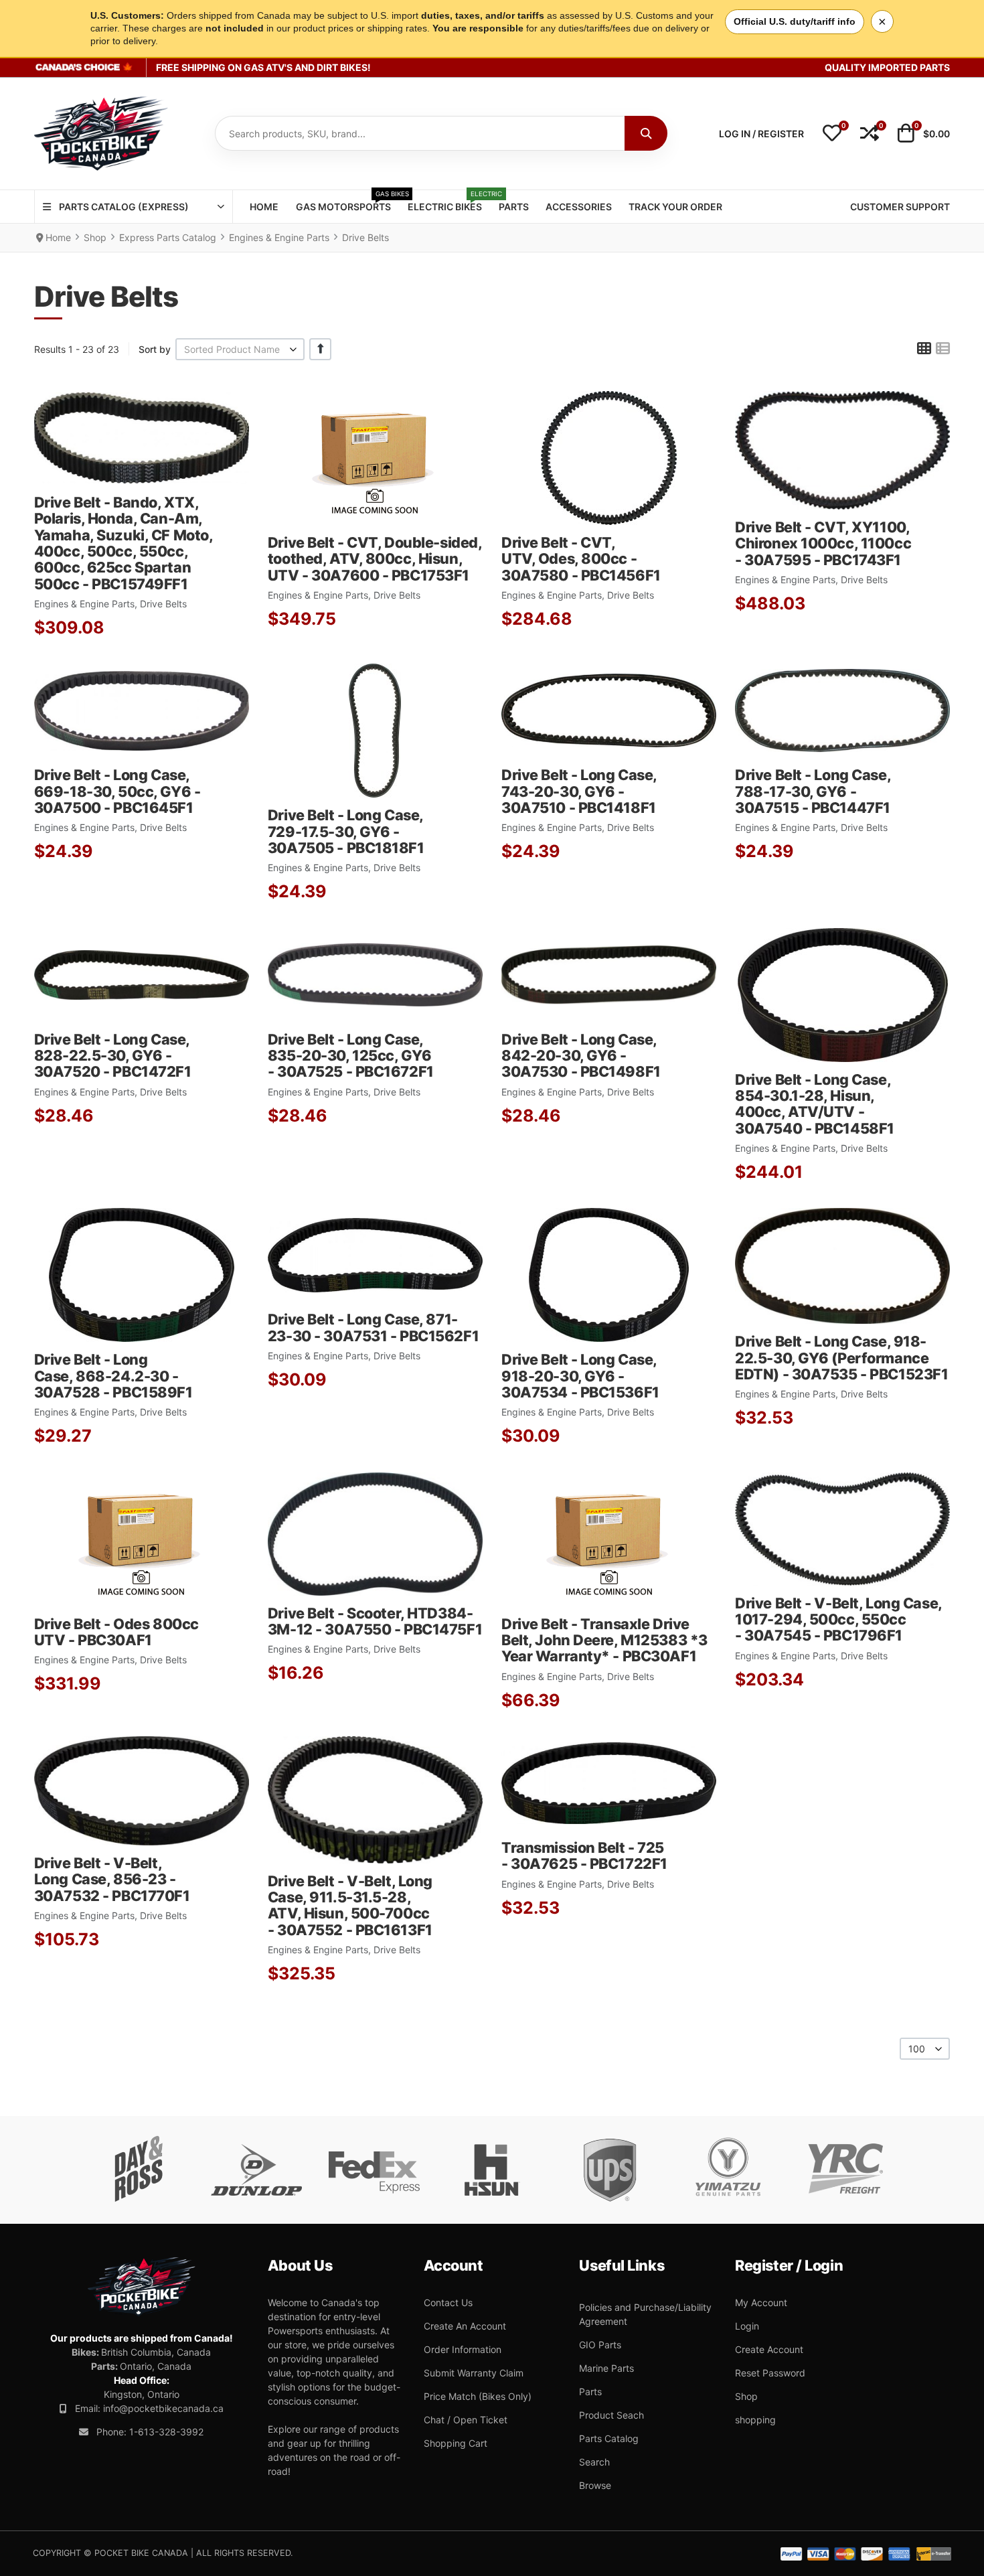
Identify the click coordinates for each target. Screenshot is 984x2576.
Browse (595, 2485)
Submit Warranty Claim (474, 2373)
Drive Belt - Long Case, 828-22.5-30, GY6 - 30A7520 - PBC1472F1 (113, 1056)
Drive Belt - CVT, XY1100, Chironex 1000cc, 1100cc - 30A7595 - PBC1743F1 (823, 543)
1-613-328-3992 (166, 2432)
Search (594, 2462)
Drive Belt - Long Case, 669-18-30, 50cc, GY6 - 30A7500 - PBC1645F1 (117, 791)
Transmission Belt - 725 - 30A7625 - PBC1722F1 (584, 1855)
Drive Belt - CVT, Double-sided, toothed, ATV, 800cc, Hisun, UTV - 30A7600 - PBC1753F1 (375, 559)
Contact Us (448, 2302)
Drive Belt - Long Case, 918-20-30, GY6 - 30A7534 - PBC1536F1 (580, 1376)
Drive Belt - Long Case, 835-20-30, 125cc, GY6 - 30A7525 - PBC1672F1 (351, 1056)
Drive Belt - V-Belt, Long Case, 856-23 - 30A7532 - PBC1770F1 (112, 1879)
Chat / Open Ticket (466, 2420)
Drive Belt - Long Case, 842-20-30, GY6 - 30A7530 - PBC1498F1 (581, 1056)
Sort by (155, 349)
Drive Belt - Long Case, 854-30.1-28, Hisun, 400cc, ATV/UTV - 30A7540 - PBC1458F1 (815, 1104)
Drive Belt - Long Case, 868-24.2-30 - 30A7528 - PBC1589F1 (113, 1376)
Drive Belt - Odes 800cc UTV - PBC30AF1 (116, 1632)
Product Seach (611, 2415)
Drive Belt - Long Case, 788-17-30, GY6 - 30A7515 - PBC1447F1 (813, 791)
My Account (761, 2302)
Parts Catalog (609, 2438)
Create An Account (465, 2326)
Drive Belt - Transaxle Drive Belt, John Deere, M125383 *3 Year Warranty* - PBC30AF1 (604, 1640)
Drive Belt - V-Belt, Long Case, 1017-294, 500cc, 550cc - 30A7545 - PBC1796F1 (838, 1619)
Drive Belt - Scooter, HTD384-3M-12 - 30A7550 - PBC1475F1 (375, 1621)
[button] (832, 134)
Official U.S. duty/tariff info (795, 21)
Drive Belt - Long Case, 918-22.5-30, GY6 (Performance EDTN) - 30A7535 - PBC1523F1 (841, 1358)
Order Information (463, 2349)
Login (747, 2326)
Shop (746, 2396)
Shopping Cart (456, 2443)
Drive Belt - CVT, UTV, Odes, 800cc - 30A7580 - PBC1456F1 (581, 559)
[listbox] (240, 349)
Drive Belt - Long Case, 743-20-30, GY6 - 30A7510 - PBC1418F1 (579, 791)
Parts (590, 2392)
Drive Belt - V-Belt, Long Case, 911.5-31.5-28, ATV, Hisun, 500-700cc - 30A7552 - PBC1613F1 (350, 1905)
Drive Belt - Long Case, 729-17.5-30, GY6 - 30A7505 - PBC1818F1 (346, 831)
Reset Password (770, 2373)
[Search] (646, 133)
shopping (755, 2420)
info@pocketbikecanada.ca (163, 2408)
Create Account (769, 2349)
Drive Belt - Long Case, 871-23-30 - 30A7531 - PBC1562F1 (373, 1327)
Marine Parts (606, 2368)
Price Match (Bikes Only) (478, 2396)
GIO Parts (600, 2345)
